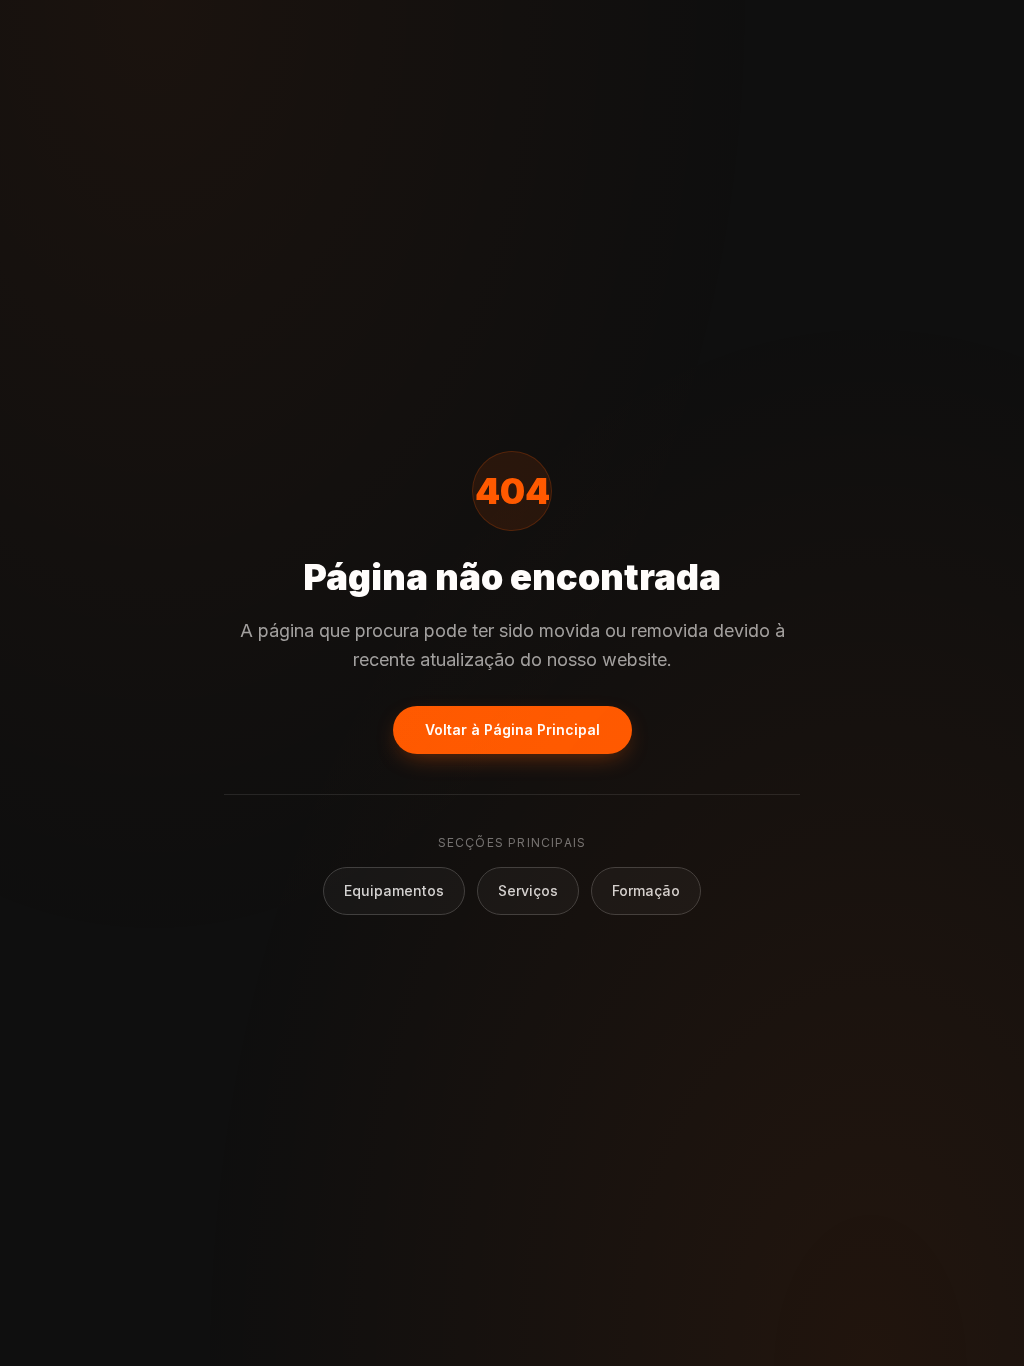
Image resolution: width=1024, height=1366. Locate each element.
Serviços (528, 890)
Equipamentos (394, 890)
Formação (646, 890)
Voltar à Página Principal (512, 729)
